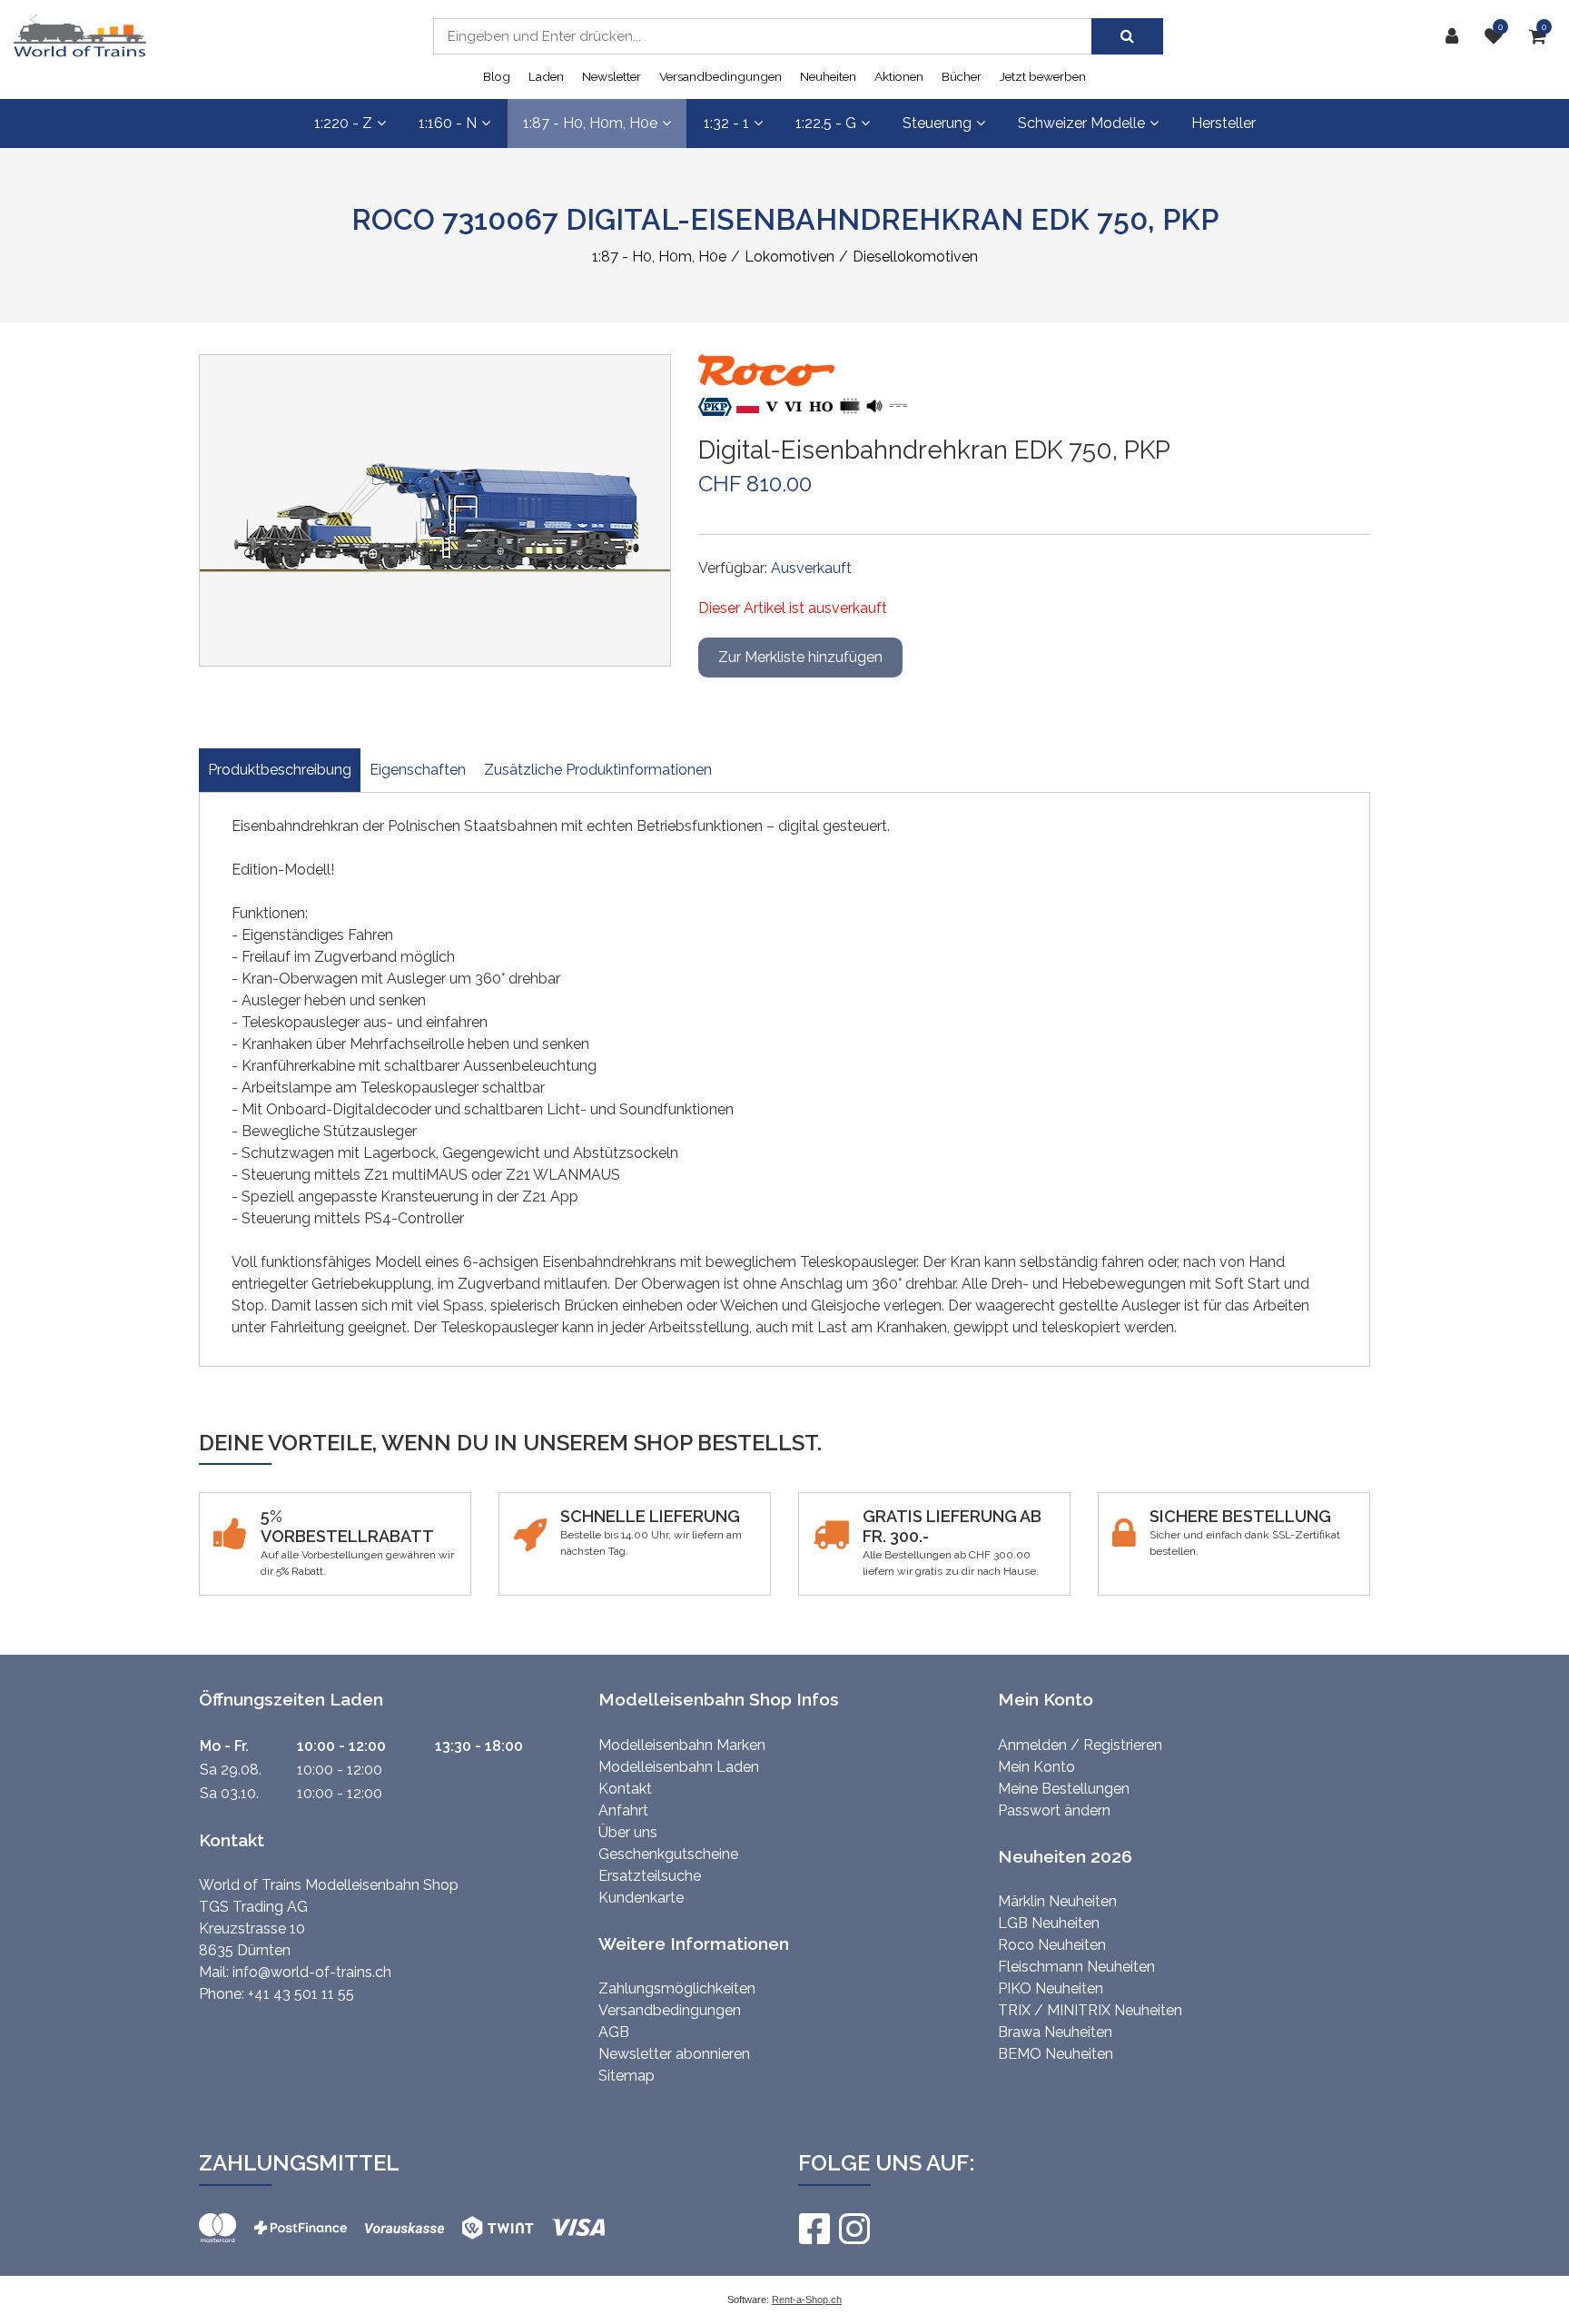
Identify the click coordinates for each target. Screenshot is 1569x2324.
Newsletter (612, 76)
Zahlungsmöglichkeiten (677, 1988)
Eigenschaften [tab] (418, 770)
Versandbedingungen (720, 76)
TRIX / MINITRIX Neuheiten (1090, 2010)
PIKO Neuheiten (1051, 1988)
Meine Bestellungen (1064, 1789)
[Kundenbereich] (1456, 36)
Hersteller (1224, 123)
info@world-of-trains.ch (312, 1972)
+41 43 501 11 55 (301, 1994)
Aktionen (899, 76)
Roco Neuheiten (1052, 1945)
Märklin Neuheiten (1057, 1901)
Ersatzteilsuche (650, 1876)
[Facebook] (814, 2229)
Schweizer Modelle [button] (1081, 123)
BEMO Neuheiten (1056, 2054)
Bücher (962, 76)
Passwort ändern (1054, 1810)
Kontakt (625, 1789)
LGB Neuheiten (1049, 1923)
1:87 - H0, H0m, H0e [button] (590, 123)
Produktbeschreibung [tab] (280, 770)
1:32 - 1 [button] (726, 123)
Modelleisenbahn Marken (682, 1745)
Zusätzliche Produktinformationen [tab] (598, 770)
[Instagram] (854, 2229)
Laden (546, 76)
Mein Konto (1036, 1767)
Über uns (628, 1832)
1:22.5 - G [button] (826, 123)
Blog (497, 76)
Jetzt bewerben (1043, 76)
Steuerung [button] (937, 123)
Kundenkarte (641, 1898)
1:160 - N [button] (448, 123)
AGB (614, 2032)
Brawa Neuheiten (1055, 2032)
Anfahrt (623, 1810)
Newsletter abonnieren (674, 2054)
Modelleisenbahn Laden (679, 1767)
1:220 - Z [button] (343, 123)
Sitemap (627, 2076)
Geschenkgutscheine (668, 1854)
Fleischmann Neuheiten (1076, 1967)
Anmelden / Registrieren (1080, 1745)
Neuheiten (828, 76)
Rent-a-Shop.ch (807, 2299)
